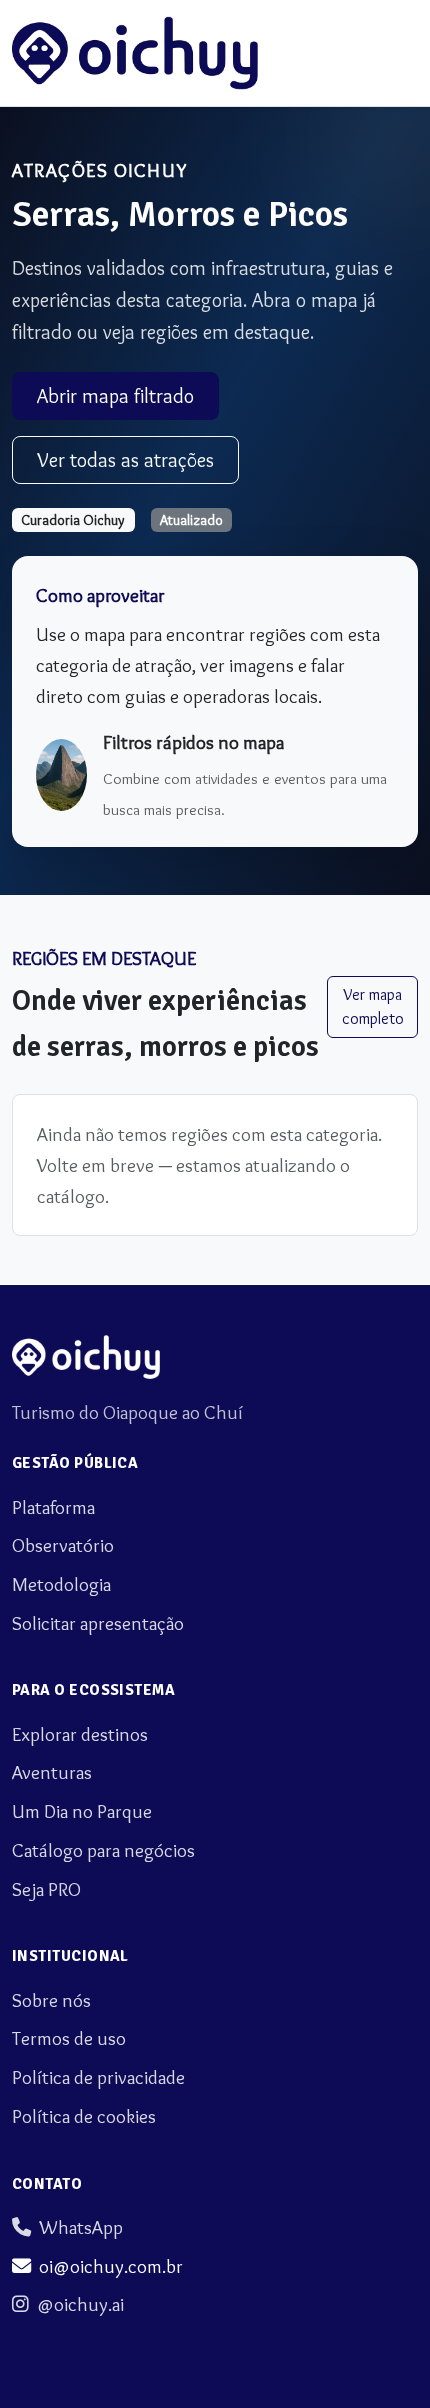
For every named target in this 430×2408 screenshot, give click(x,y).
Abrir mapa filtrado (115, 396)
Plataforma (53, 1507)
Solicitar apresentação (98, 1623)
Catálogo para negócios (103, 1850)
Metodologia (61, 1584)
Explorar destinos (80, 1734)
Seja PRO (46, 1889)
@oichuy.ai (80, 2304)
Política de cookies (84, 2116)
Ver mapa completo (373, 1006)
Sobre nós (51, 2000)
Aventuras (52, 1772)
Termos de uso (69, 2038)
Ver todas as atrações (125, 460)
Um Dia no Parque (82, 1811)
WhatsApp (81, 2227)
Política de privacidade (98, 2077)
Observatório (63, 1545)
